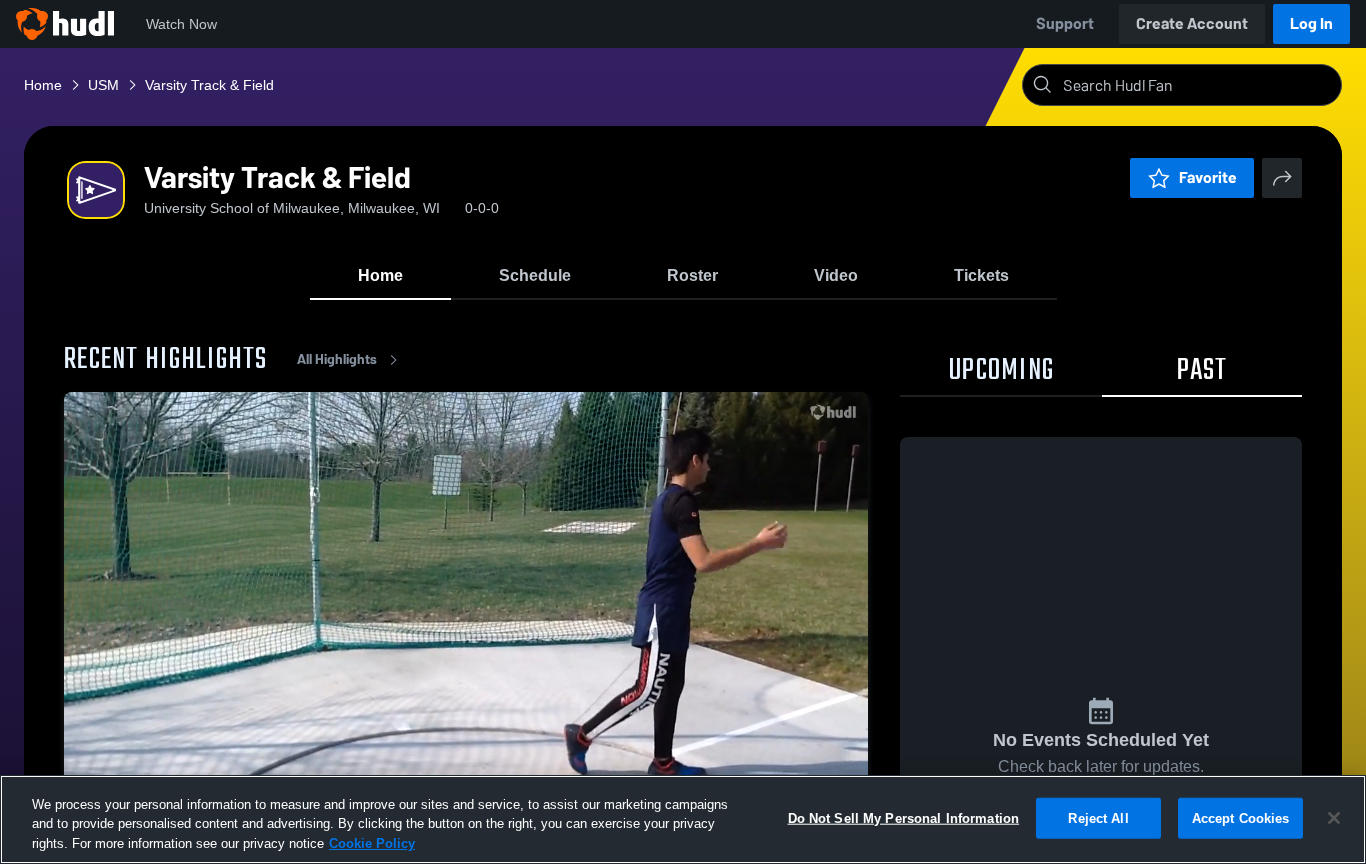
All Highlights (337, 359)
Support (1065, 23)
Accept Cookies (1241, 817)
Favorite (1208, 177)
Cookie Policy (372, 843)
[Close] (1334, 818)
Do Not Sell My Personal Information (904, 817)
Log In (1311, 23)
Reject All (1098, 817)
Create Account (1192, 23)
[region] (683, 819)
